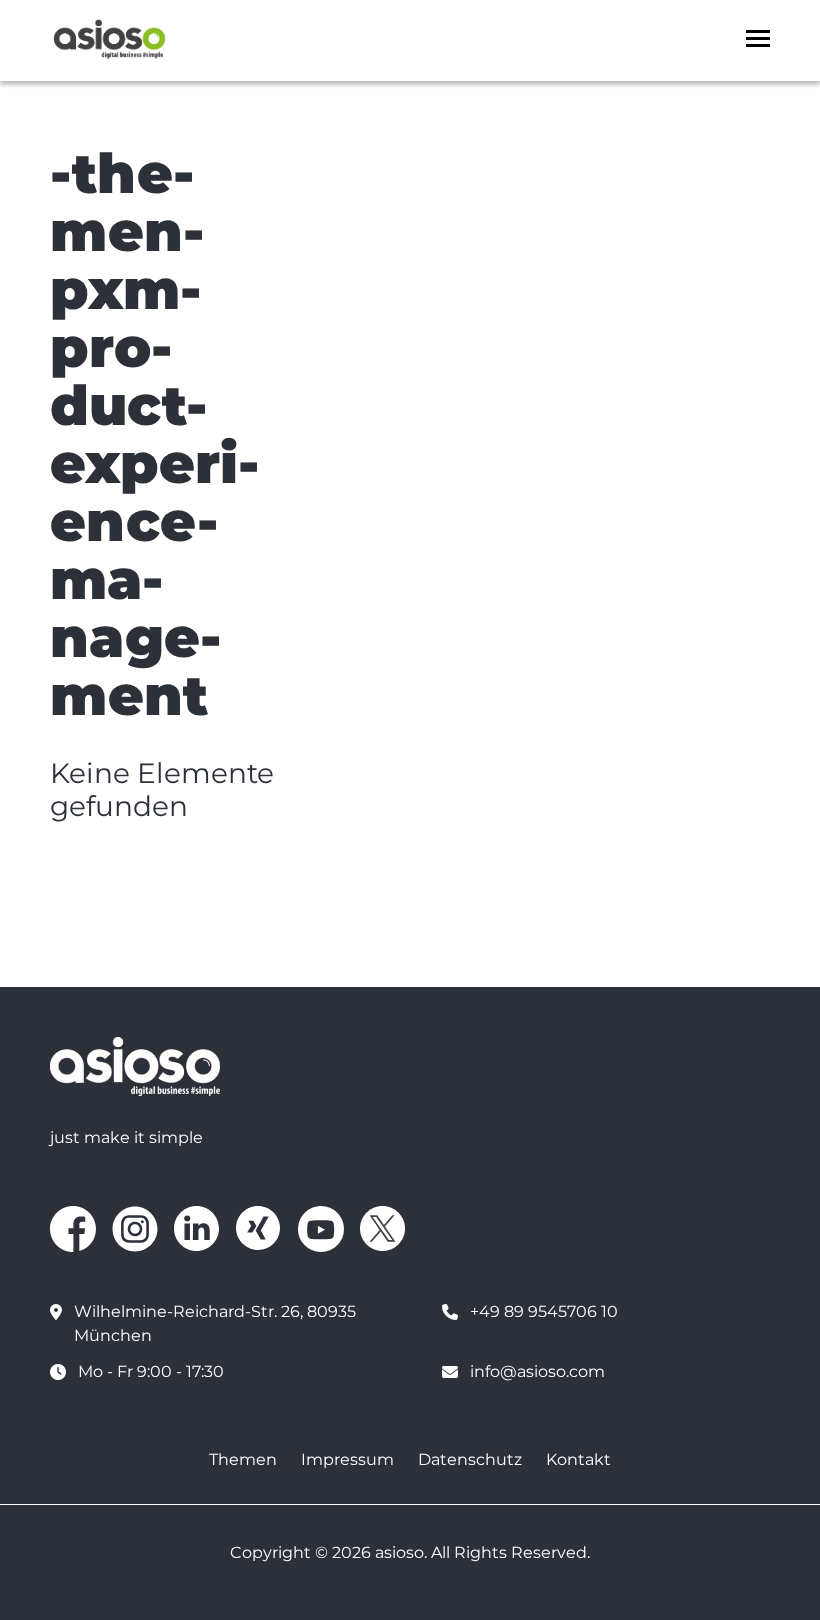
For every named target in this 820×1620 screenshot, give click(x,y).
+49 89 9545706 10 (544, 1311)
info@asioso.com (537, 1371)
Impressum (347, 1459)
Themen (243, 1459)
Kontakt (578, 1459)
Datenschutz (470, 1459)
